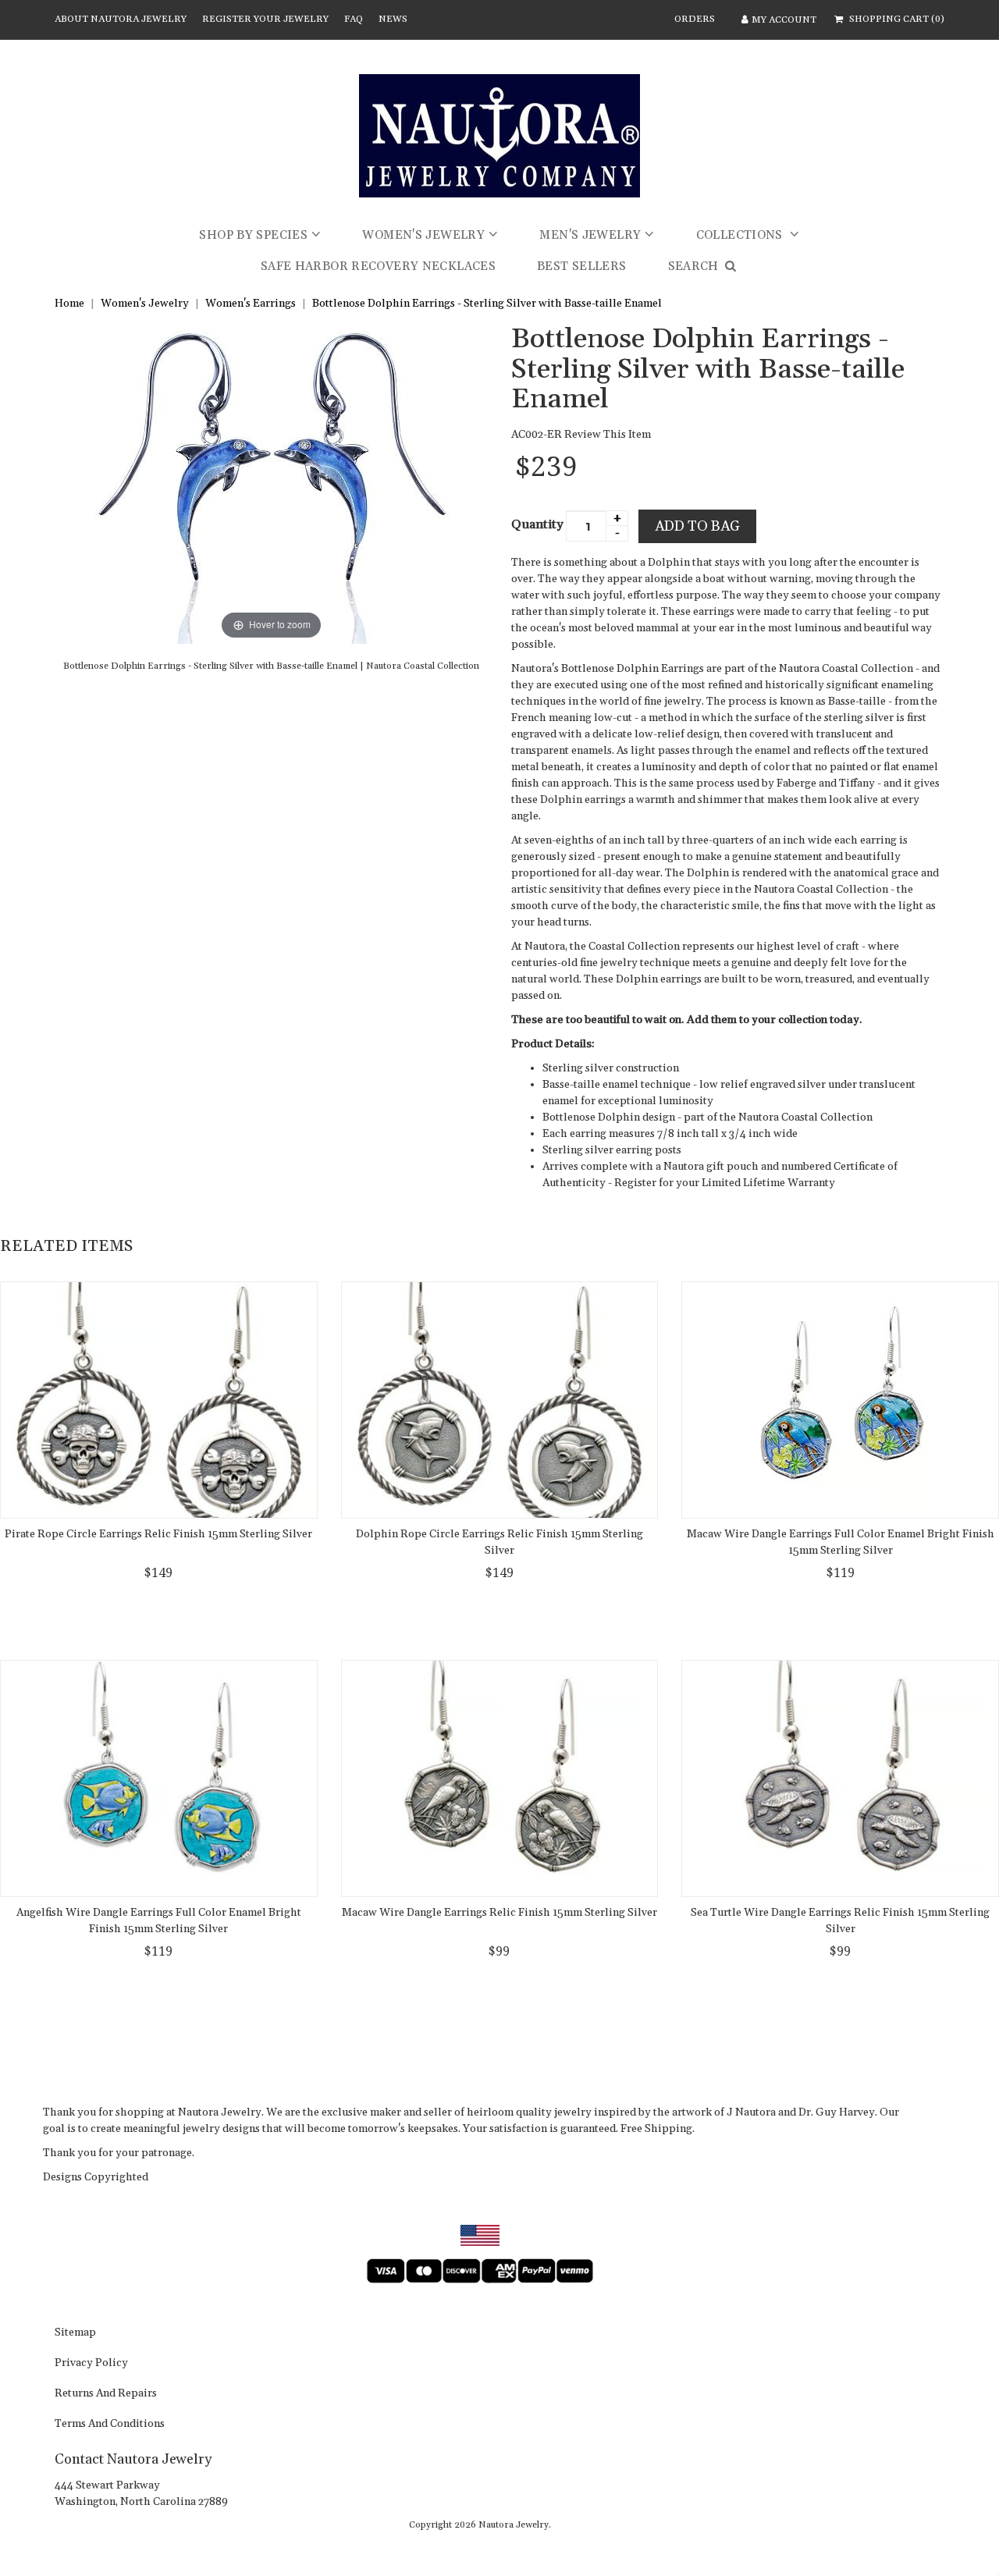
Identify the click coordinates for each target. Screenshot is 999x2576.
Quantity (537, 524)
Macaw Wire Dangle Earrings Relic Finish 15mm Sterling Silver (499, 1913)
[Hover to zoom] (272, 484)
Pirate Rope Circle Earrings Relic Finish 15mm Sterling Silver (158, 1534)
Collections (741, 235)
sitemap (75, 2333)
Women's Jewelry (423, 235)
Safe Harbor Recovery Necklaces (378, 266)
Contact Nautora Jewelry (133, 2459)
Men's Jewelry (590, 235)
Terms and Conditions (110, 2425)
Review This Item (608, 435)
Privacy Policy (91, 2364)
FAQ (354, 19)
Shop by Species (253, 235)
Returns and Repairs (106, 2394)
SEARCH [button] (695, 266)
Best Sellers (582, 266)
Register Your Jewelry (265, 19)
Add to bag (697, 526)
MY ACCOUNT (784, 20)
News (393, 19)
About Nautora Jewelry (121, 19)
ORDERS (695, 19)
